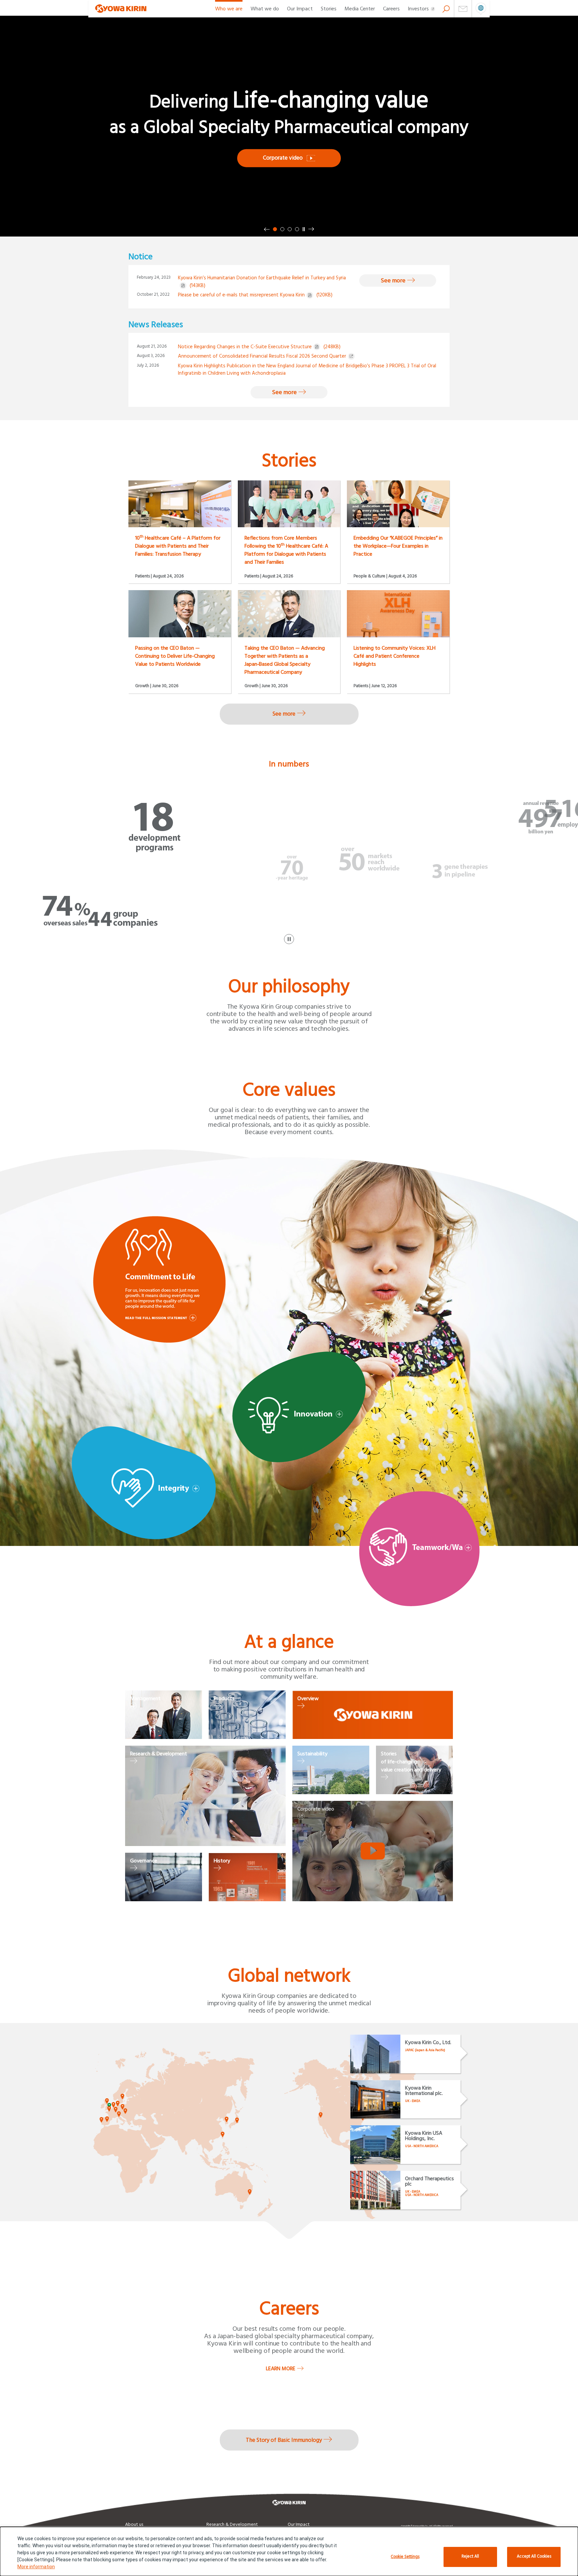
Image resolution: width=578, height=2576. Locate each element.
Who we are (229, 9)
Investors (418, 9)
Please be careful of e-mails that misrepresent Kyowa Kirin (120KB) (255, 295)
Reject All (470, 2556)
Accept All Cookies (534, 2556)
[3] (290, 229)
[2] (282, 229)
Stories (329, 9)
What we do (265, 9)
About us (134, 2524)
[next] (311, 229)
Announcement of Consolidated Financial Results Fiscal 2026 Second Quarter (262, 356)
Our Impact (300, 9)
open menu (481, 9)
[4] (297, 229)
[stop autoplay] (304, 229)
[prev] (267, 229)
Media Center (360, 9)
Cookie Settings (405, 2557)
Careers (391, 9)
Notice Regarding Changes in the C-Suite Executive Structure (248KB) (259, 347)
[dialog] (289, 2551)
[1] (275, 229)
